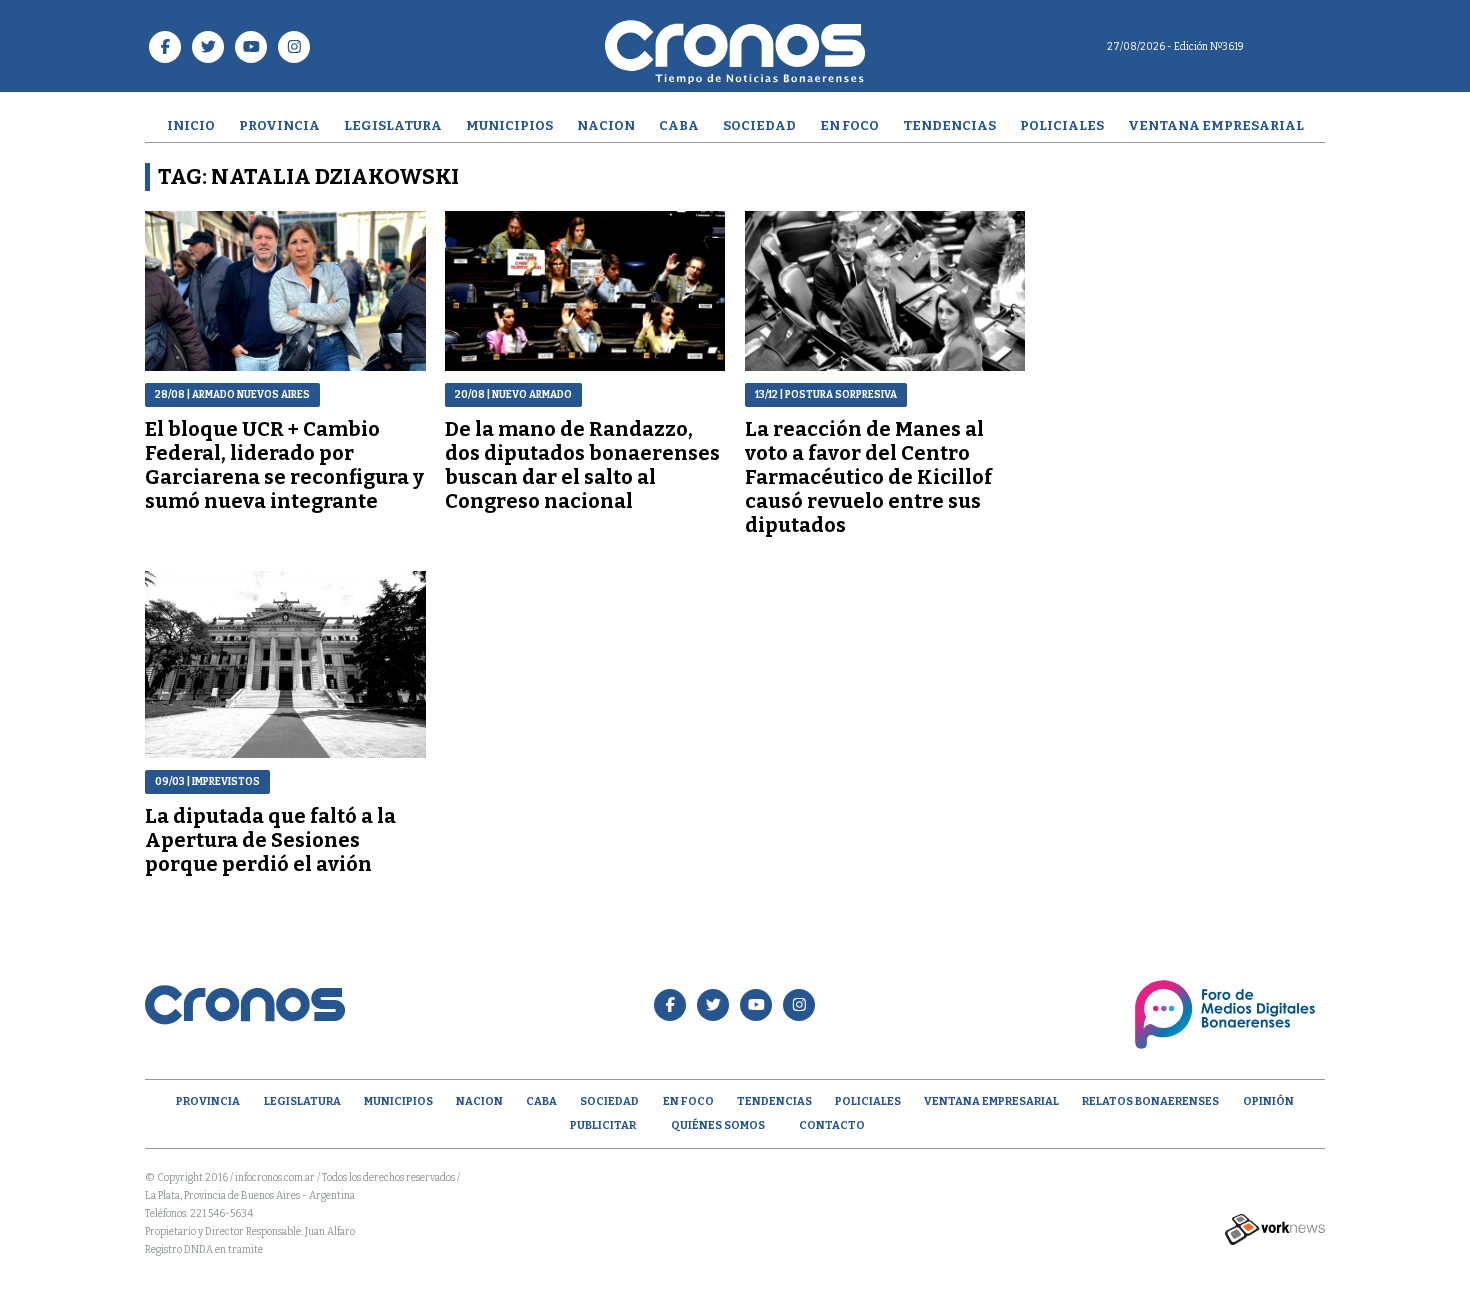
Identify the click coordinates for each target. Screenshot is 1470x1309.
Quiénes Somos (718, 1125)
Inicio (191, 125)
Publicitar (603, 1125)
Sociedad (759, 125)
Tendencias (949, 125)
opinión (1268, 1101)
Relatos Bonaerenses (1150, 1101)
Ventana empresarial (1216, 125)
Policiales (1062, 125)
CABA (679, 125)
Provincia (279, 125)
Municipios (509, 125)
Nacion (606, 125)
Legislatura (393, 125)
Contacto (832, 1125)
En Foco (849, 125)
